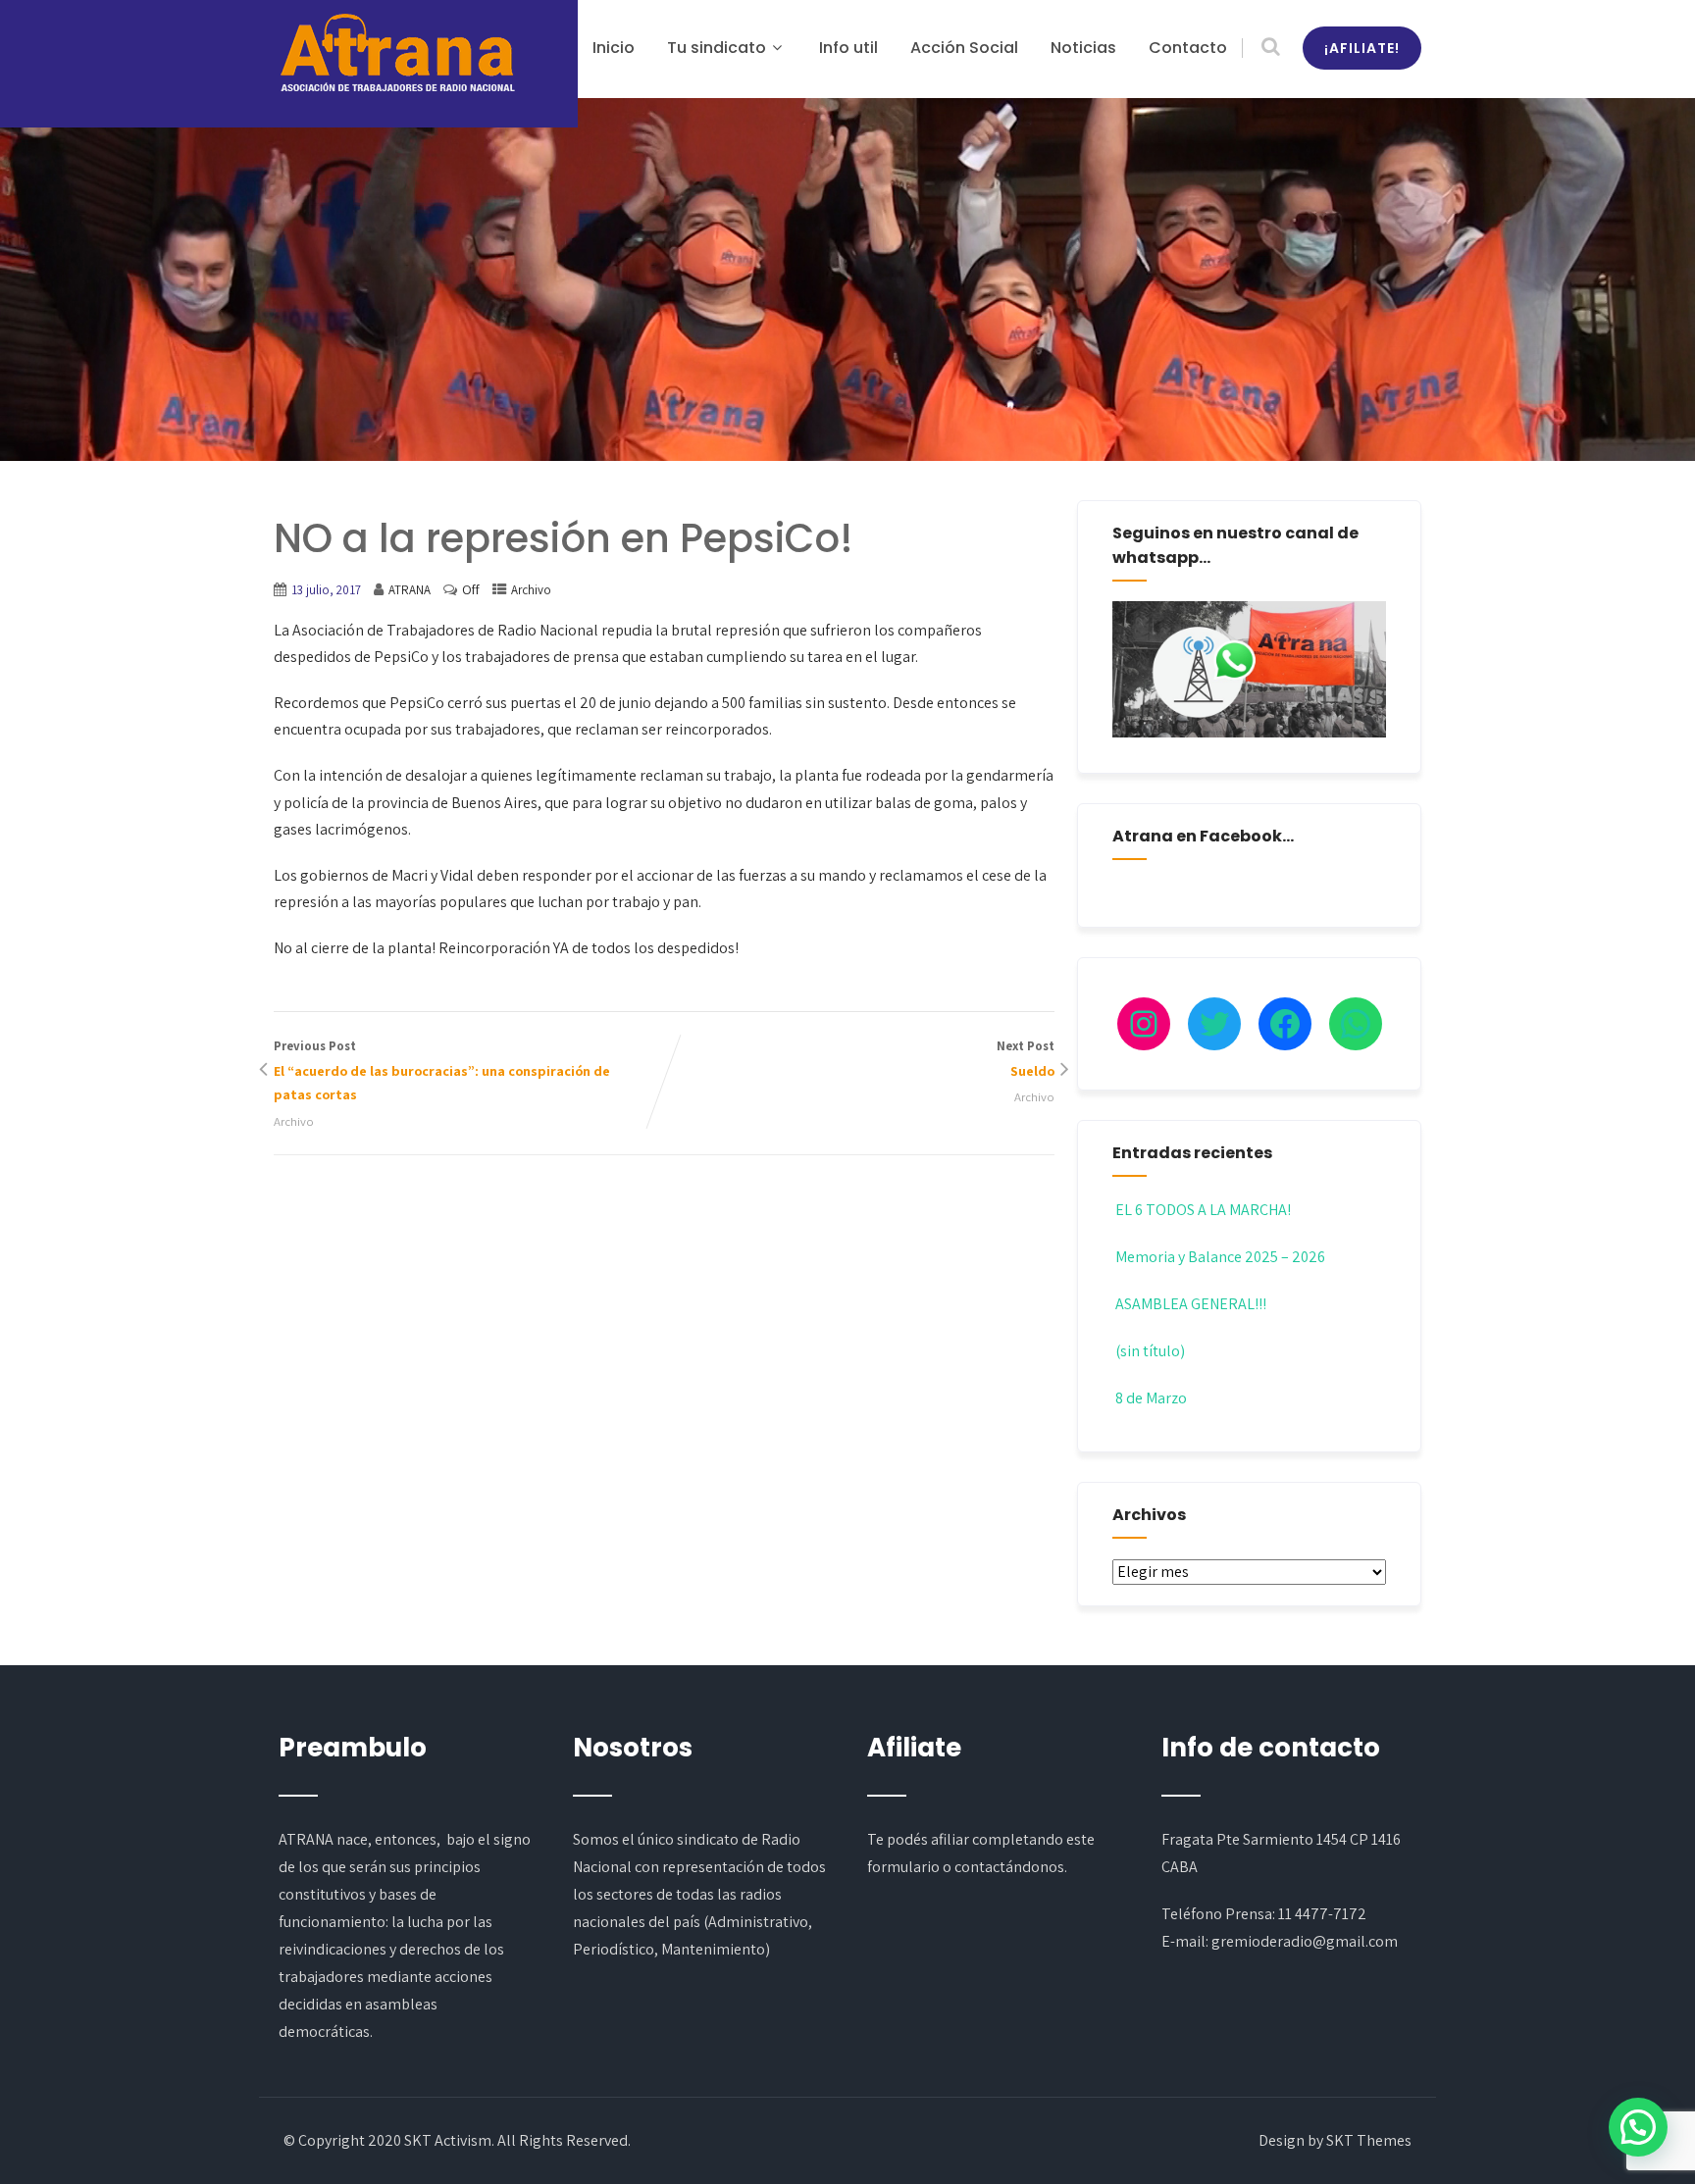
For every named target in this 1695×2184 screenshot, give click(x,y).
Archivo (531, 590)
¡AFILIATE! (1362, 48)
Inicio (614, 48)
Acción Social (964, 48)
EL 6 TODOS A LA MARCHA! (1203, 1210)
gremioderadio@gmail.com (1305, 1941)
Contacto (1188, 48)
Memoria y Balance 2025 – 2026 (1220, 1257)
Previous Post (442, 1071)
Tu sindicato (717, 48)
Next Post (1026, 1059)
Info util (848, 48)
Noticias (1083, 48)
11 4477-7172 (1322, 1914)
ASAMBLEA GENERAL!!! (1191, 1304)
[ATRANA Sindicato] (396, 54)
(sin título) (1150, 1351)
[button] (1638, 2127)
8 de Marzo (1151, 1398)
